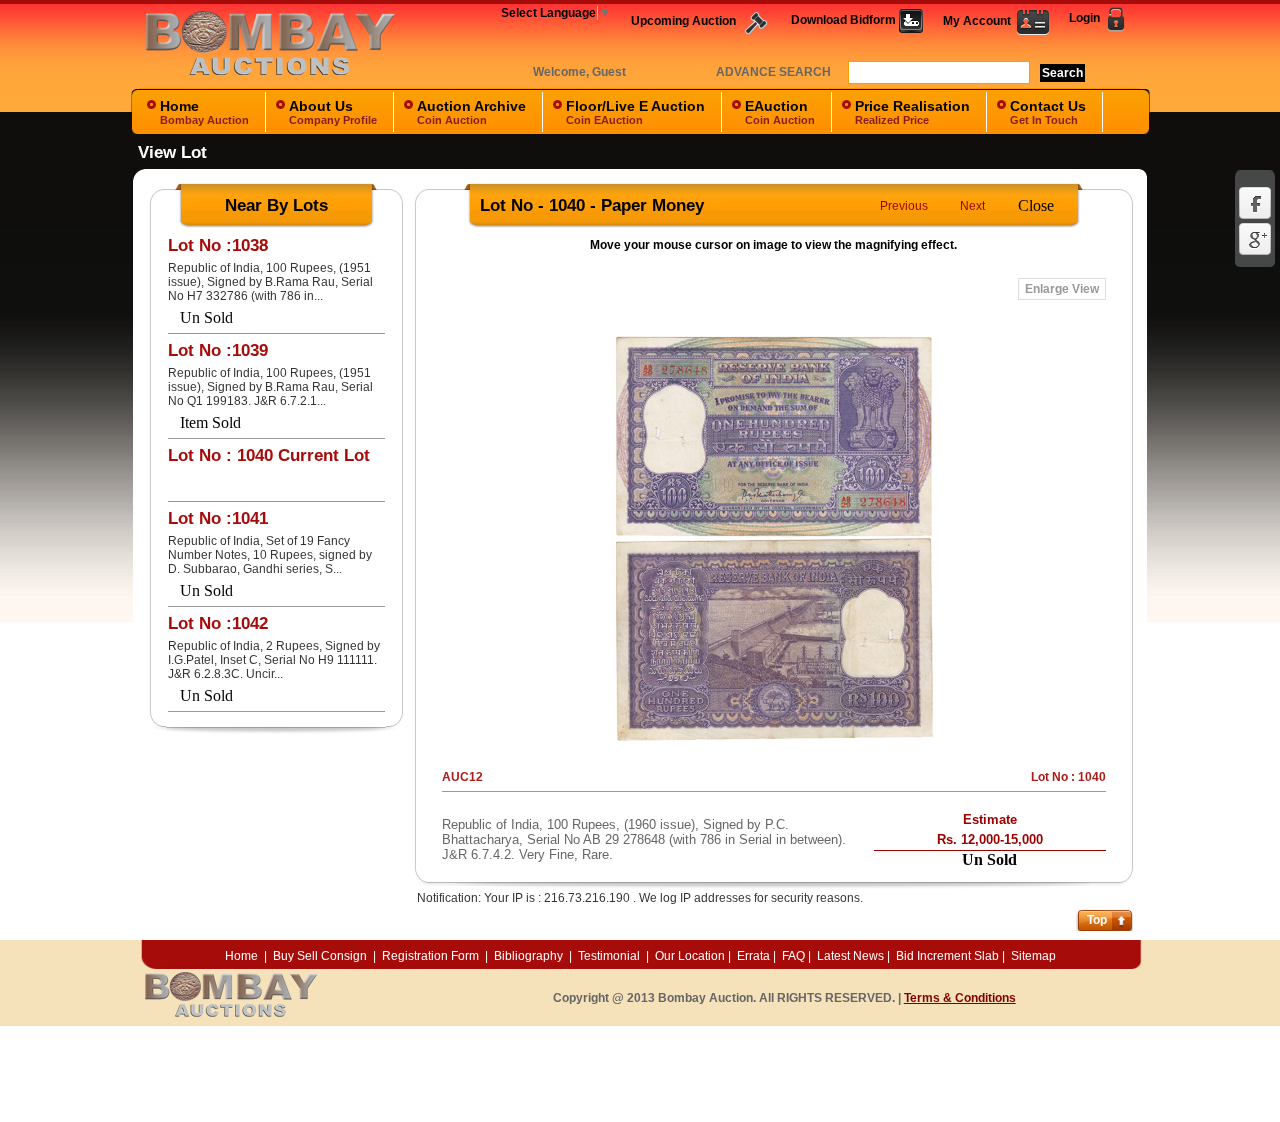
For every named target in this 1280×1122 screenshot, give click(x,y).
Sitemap (1033, 956)
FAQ (793, 956)
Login (1086, 18)
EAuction (780, 112)
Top (1097, 920)
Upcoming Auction (685, 21)
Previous (904, 206)
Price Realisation (912, 112)
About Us (333, 112)
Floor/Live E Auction (635, 112)
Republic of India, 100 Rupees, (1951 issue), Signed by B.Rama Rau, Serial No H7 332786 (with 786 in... (270, 282)
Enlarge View (1062, 289)
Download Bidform (845, 20)
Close (1036, 205)
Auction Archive (471, 112)
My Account (980, 21)
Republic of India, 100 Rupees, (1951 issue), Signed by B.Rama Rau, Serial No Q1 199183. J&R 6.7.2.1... (270, 387)
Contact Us (1048, 112)
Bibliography (528, 956)
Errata (753, 956)
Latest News (850, 956)
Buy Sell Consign (321, 956)
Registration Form (430, 956)
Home (204, 112)
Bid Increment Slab (947, 956)
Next (972, 206)
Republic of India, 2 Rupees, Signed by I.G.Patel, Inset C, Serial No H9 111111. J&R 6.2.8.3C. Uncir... (274, 660)
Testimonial (609, 956)
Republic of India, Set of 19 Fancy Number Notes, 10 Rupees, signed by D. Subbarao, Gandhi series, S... (270, 555)
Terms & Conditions (960, 998)
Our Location (690, 956)
